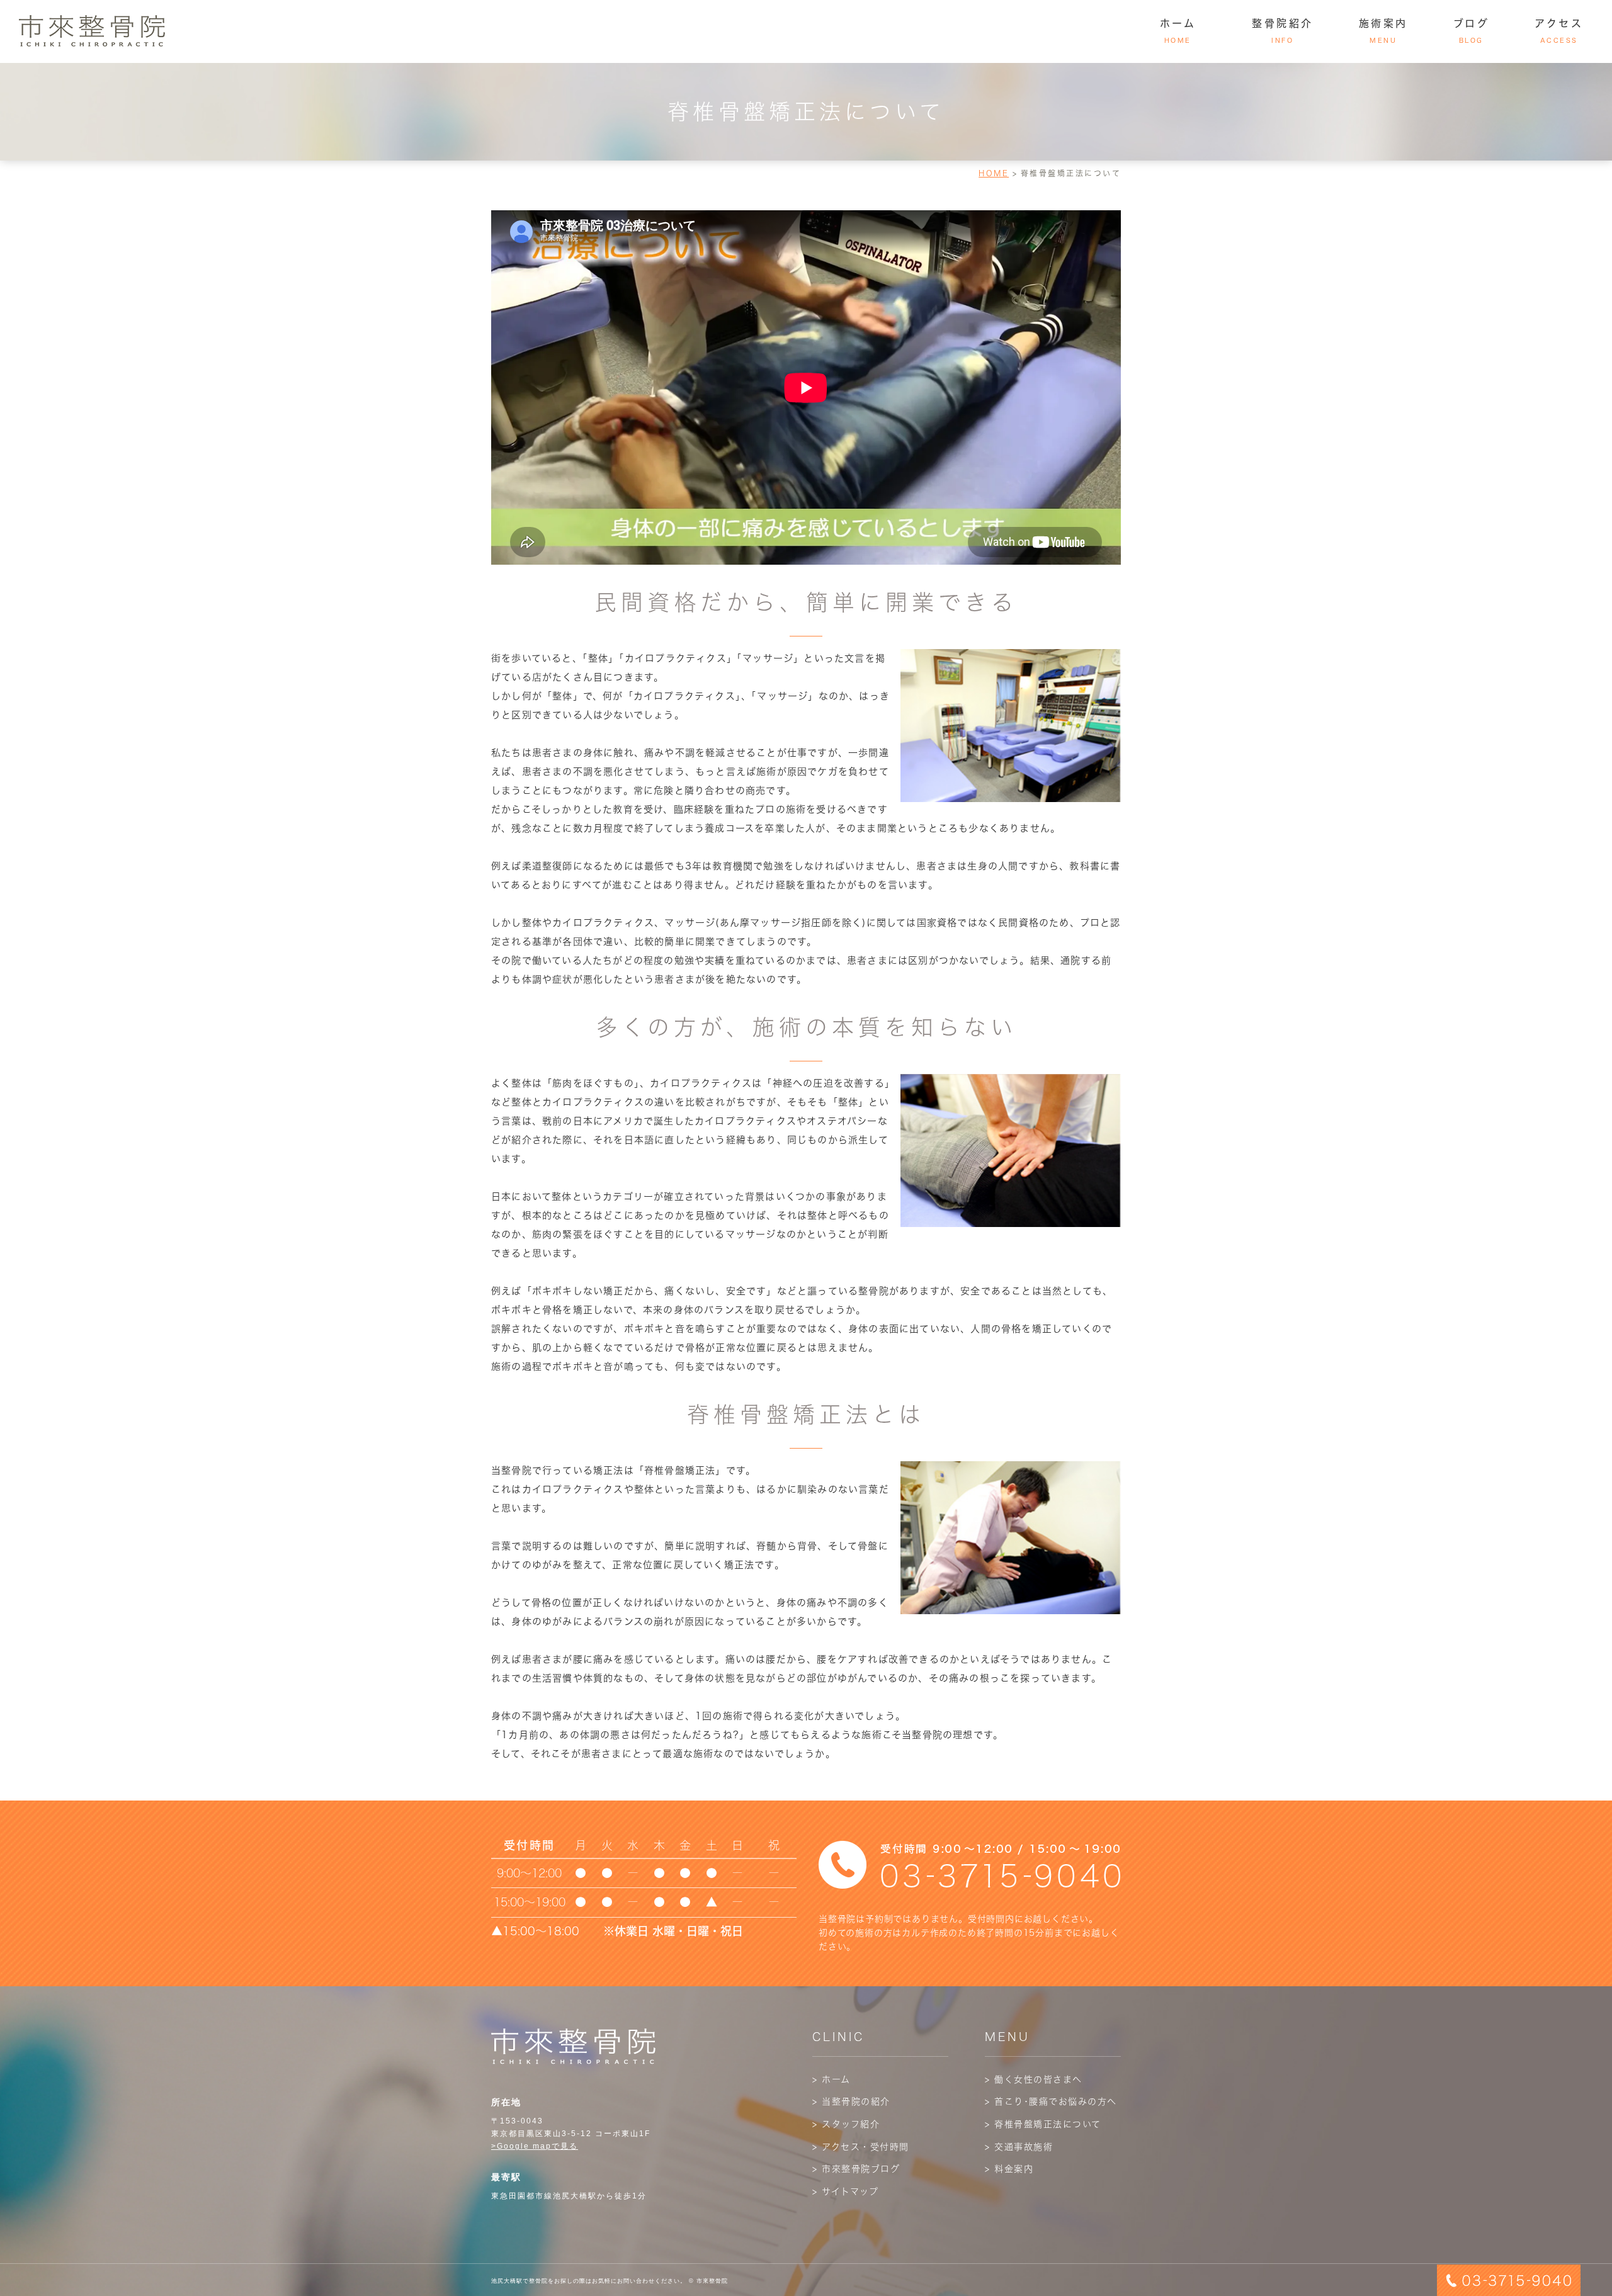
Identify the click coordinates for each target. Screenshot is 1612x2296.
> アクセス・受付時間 (861, 2147)
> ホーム (832, 2079)
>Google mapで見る (535, 2146)
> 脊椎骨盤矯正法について (1043, 2124)
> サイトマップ (845, 2191)
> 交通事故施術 (1019, 2147)
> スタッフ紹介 (846, 2124)
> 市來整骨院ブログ (856, 2169)
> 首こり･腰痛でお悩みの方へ (1051, 2101)
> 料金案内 (1009, 2169)
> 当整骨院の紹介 (851, 2101)
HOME (994, 173)
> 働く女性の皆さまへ (1034, 2079)
